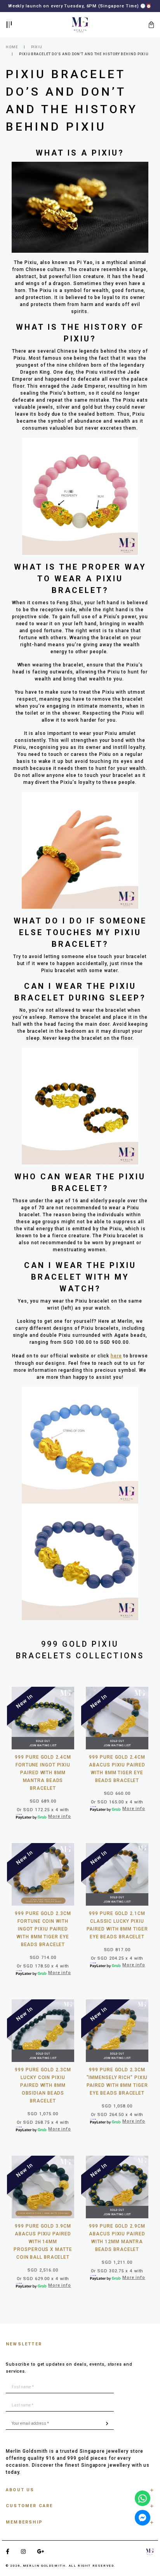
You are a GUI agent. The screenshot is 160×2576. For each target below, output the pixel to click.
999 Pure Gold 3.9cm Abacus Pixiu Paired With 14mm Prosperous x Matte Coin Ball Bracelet (43, 2242)
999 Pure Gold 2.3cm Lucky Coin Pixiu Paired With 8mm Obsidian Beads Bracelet (43, 2085)
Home (12, 47)
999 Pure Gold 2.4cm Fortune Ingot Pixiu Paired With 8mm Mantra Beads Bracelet (43, 1773)
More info (59, 1816)
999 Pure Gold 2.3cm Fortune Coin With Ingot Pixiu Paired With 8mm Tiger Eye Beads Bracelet (43, 1929)
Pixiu (37, 47)
